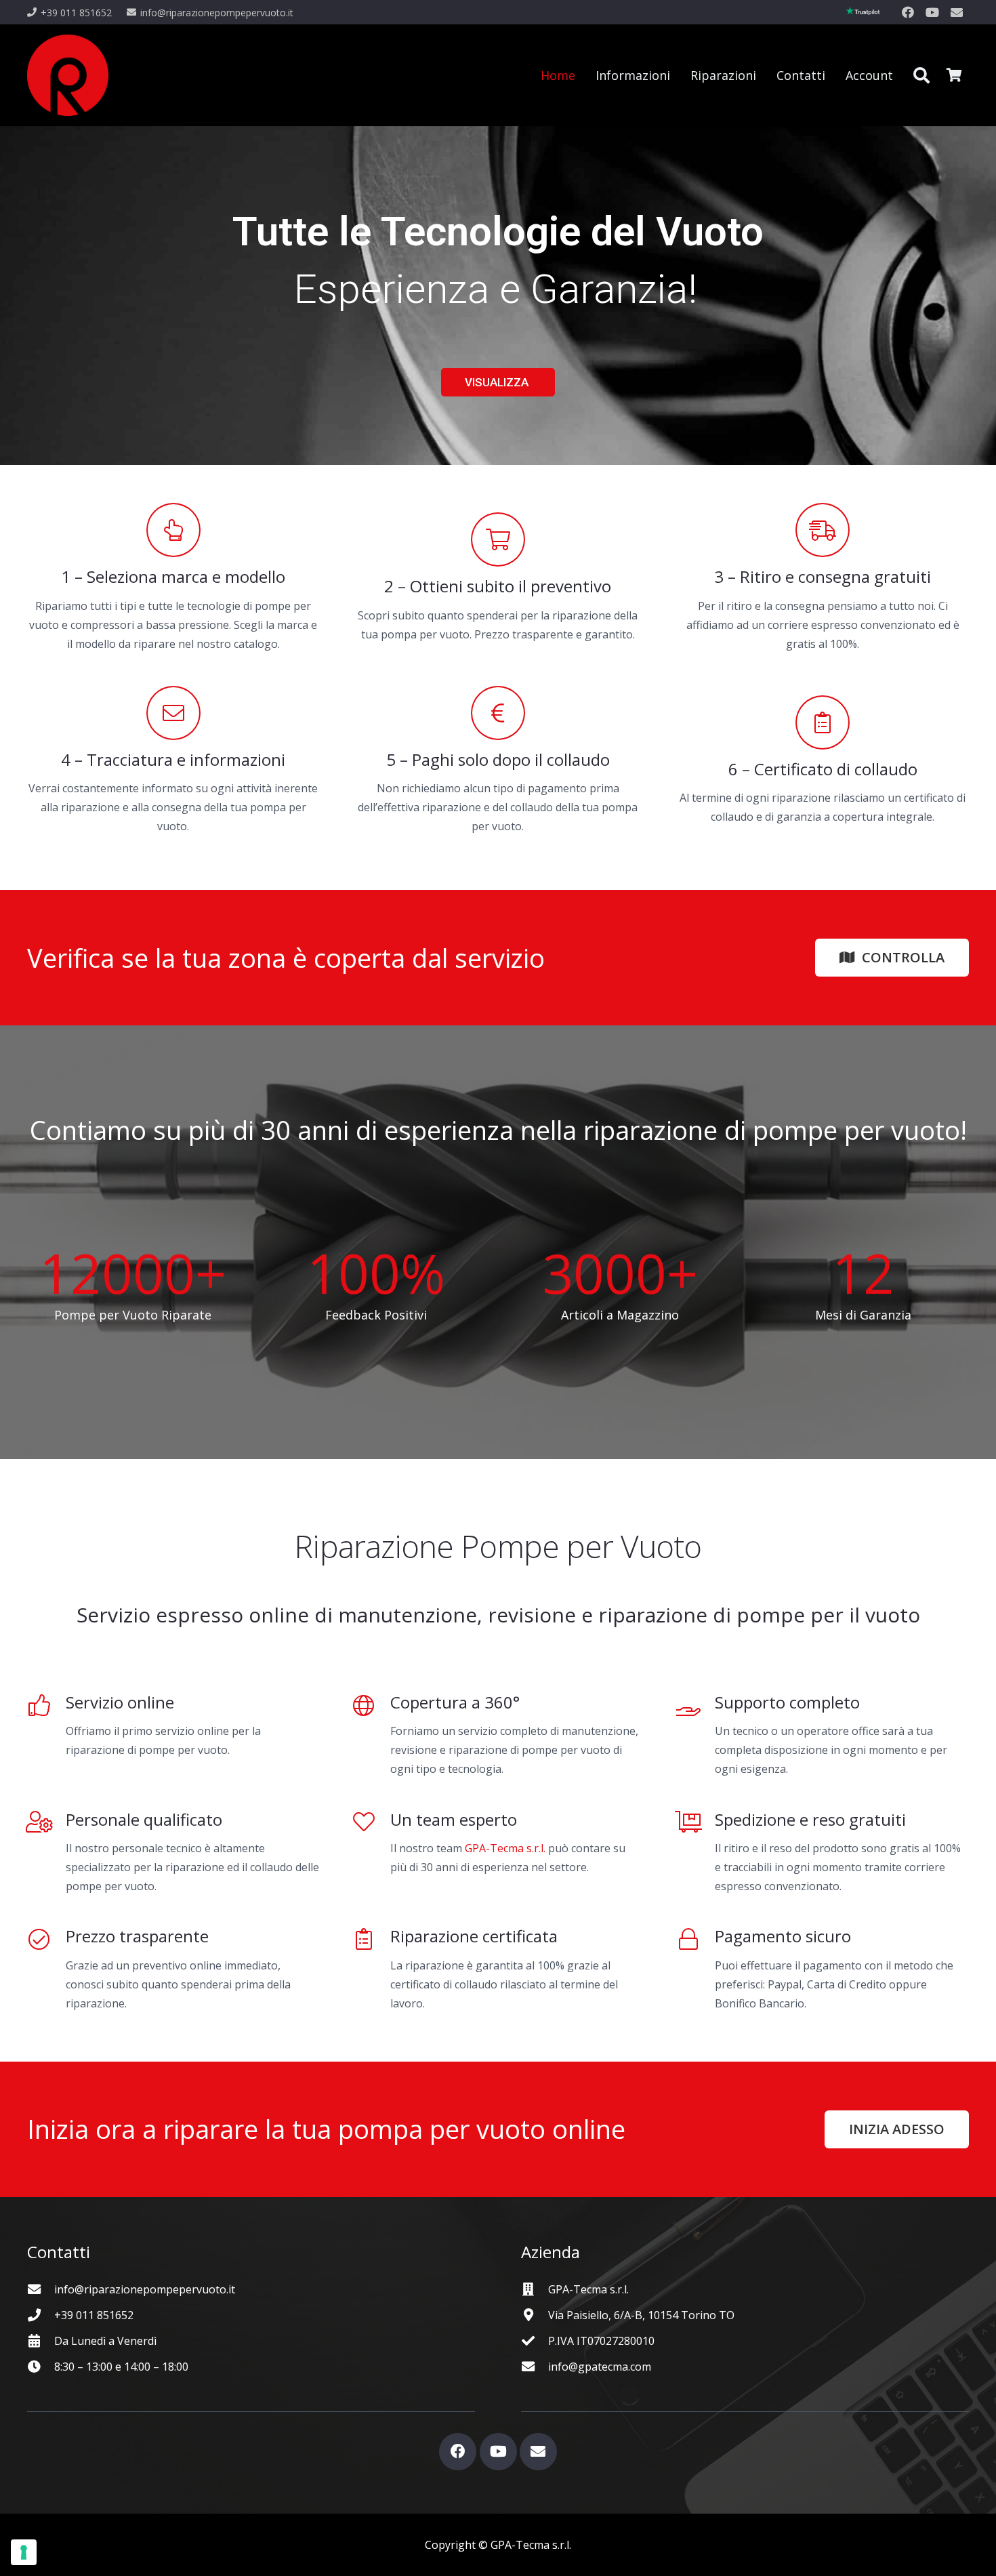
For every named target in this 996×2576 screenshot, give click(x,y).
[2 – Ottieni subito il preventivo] (498, 539)
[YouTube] (932, 12)
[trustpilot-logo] (863, 12)
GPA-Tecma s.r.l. (505, 1848)
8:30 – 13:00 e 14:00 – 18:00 (121, 2367)
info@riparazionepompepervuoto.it (145, 2289)
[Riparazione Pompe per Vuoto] (68, 75)
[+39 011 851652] (41, 2315)
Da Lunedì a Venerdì (105, 2341)
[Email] (957, 12)
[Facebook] (908, 12)
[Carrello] (954, 75)
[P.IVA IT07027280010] (535, 2340)
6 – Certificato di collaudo (823, 769)
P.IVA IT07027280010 (601, 2341)
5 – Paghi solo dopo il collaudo (498, 759)
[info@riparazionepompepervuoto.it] (41, 2289)
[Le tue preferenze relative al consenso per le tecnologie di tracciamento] (24, 2552)
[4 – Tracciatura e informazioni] (173, 713)
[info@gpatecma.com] (535, 2366)
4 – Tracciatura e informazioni (173, 759)
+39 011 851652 (94, 2315)
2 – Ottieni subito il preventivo (498, 586)
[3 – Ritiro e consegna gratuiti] (823, 530)
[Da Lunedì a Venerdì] (41, 2340)
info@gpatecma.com (600, 2367)
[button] (921, 75)
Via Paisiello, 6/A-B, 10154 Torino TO (641, 2315)
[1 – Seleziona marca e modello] (173, 530)
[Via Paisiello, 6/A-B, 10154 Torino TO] (535, 2315)
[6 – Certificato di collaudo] (823, 722)
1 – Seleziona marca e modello (173, 576)
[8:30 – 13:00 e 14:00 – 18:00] (41, 2366)
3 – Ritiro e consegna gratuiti (823, 576)
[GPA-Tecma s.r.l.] (535, 2289)
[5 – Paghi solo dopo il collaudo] (498, 713)
